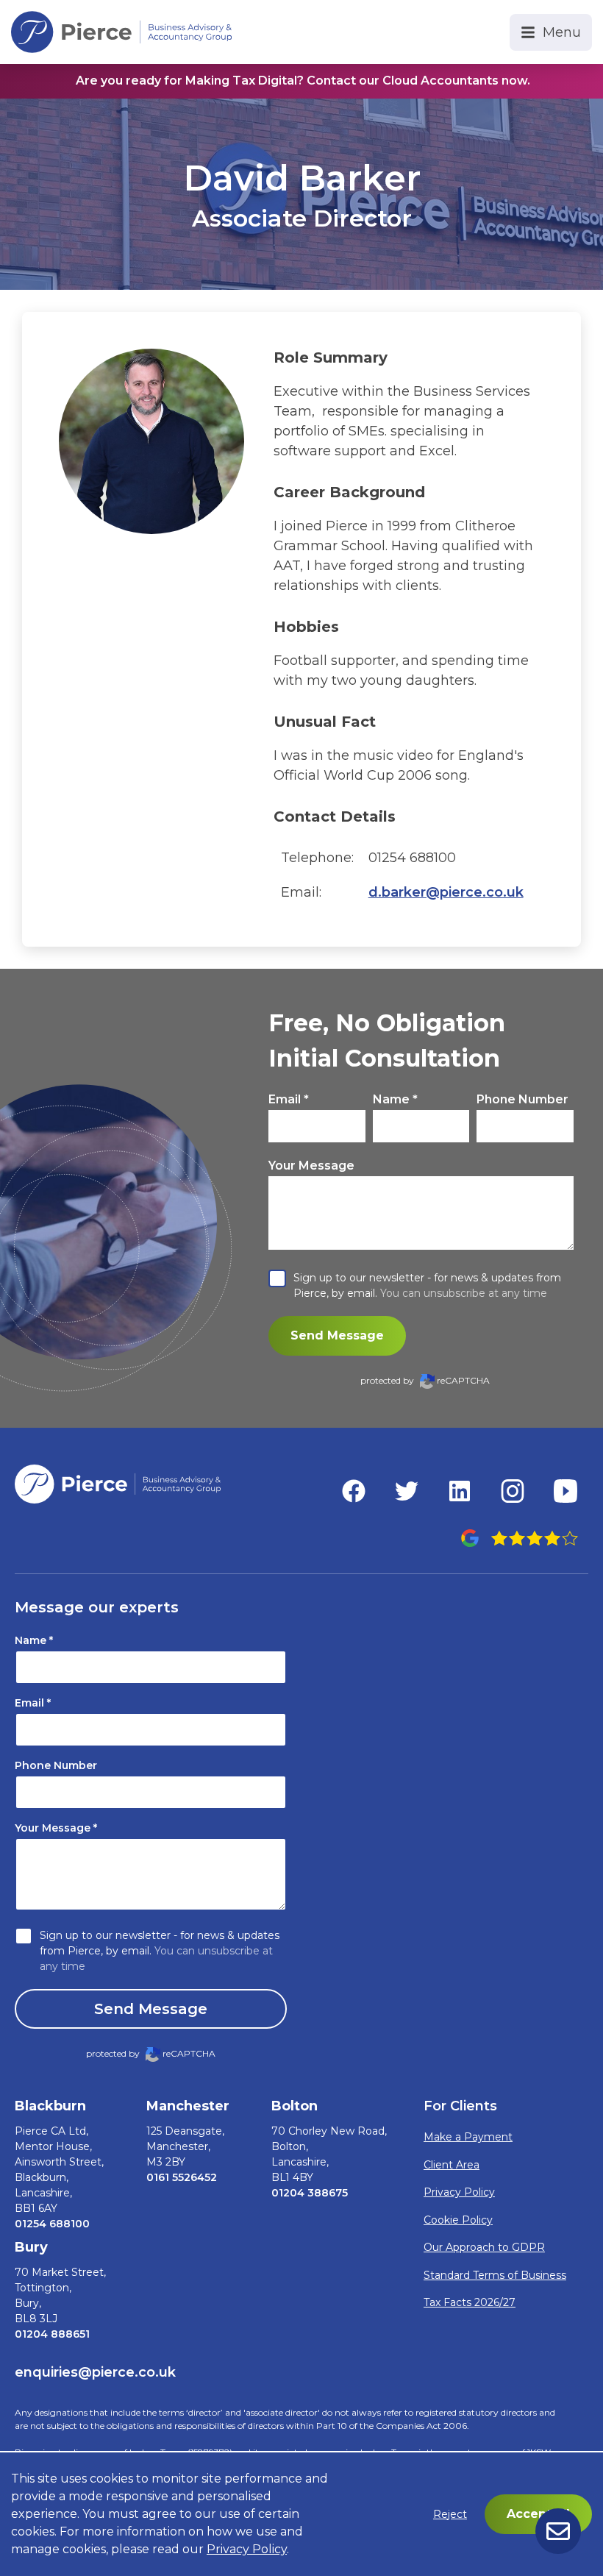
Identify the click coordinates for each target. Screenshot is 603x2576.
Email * (289, 1099)
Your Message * (56, 1828)
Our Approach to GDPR (484, 2247)
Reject (450, 2514)
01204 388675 (310, 2193)
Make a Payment (468, 2137)
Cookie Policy (458, 2220)
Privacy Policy (459, 2192)
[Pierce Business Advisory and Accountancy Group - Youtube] (565, 1491)
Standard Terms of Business (495, 2275)
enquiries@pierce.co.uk (95, 2372)
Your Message (311, 1166)
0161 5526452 (182, 2177)
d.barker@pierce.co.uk (446, 892)
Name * (395, 1099)
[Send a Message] (558, 2531)
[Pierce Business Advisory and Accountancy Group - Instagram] (513, 1491)
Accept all (538, 2514)
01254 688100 (52, 2224)
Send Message (337, 1335)
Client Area (452, 2165)
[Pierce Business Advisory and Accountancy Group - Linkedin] (460, 1491)
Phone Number (522, 1099)
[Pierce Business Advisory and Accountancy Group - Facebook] (354, 1491)
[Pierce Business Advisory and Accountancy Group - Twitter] (407, 1491)
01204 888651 (52, 2334)
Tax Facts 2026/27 (470, 2302)
